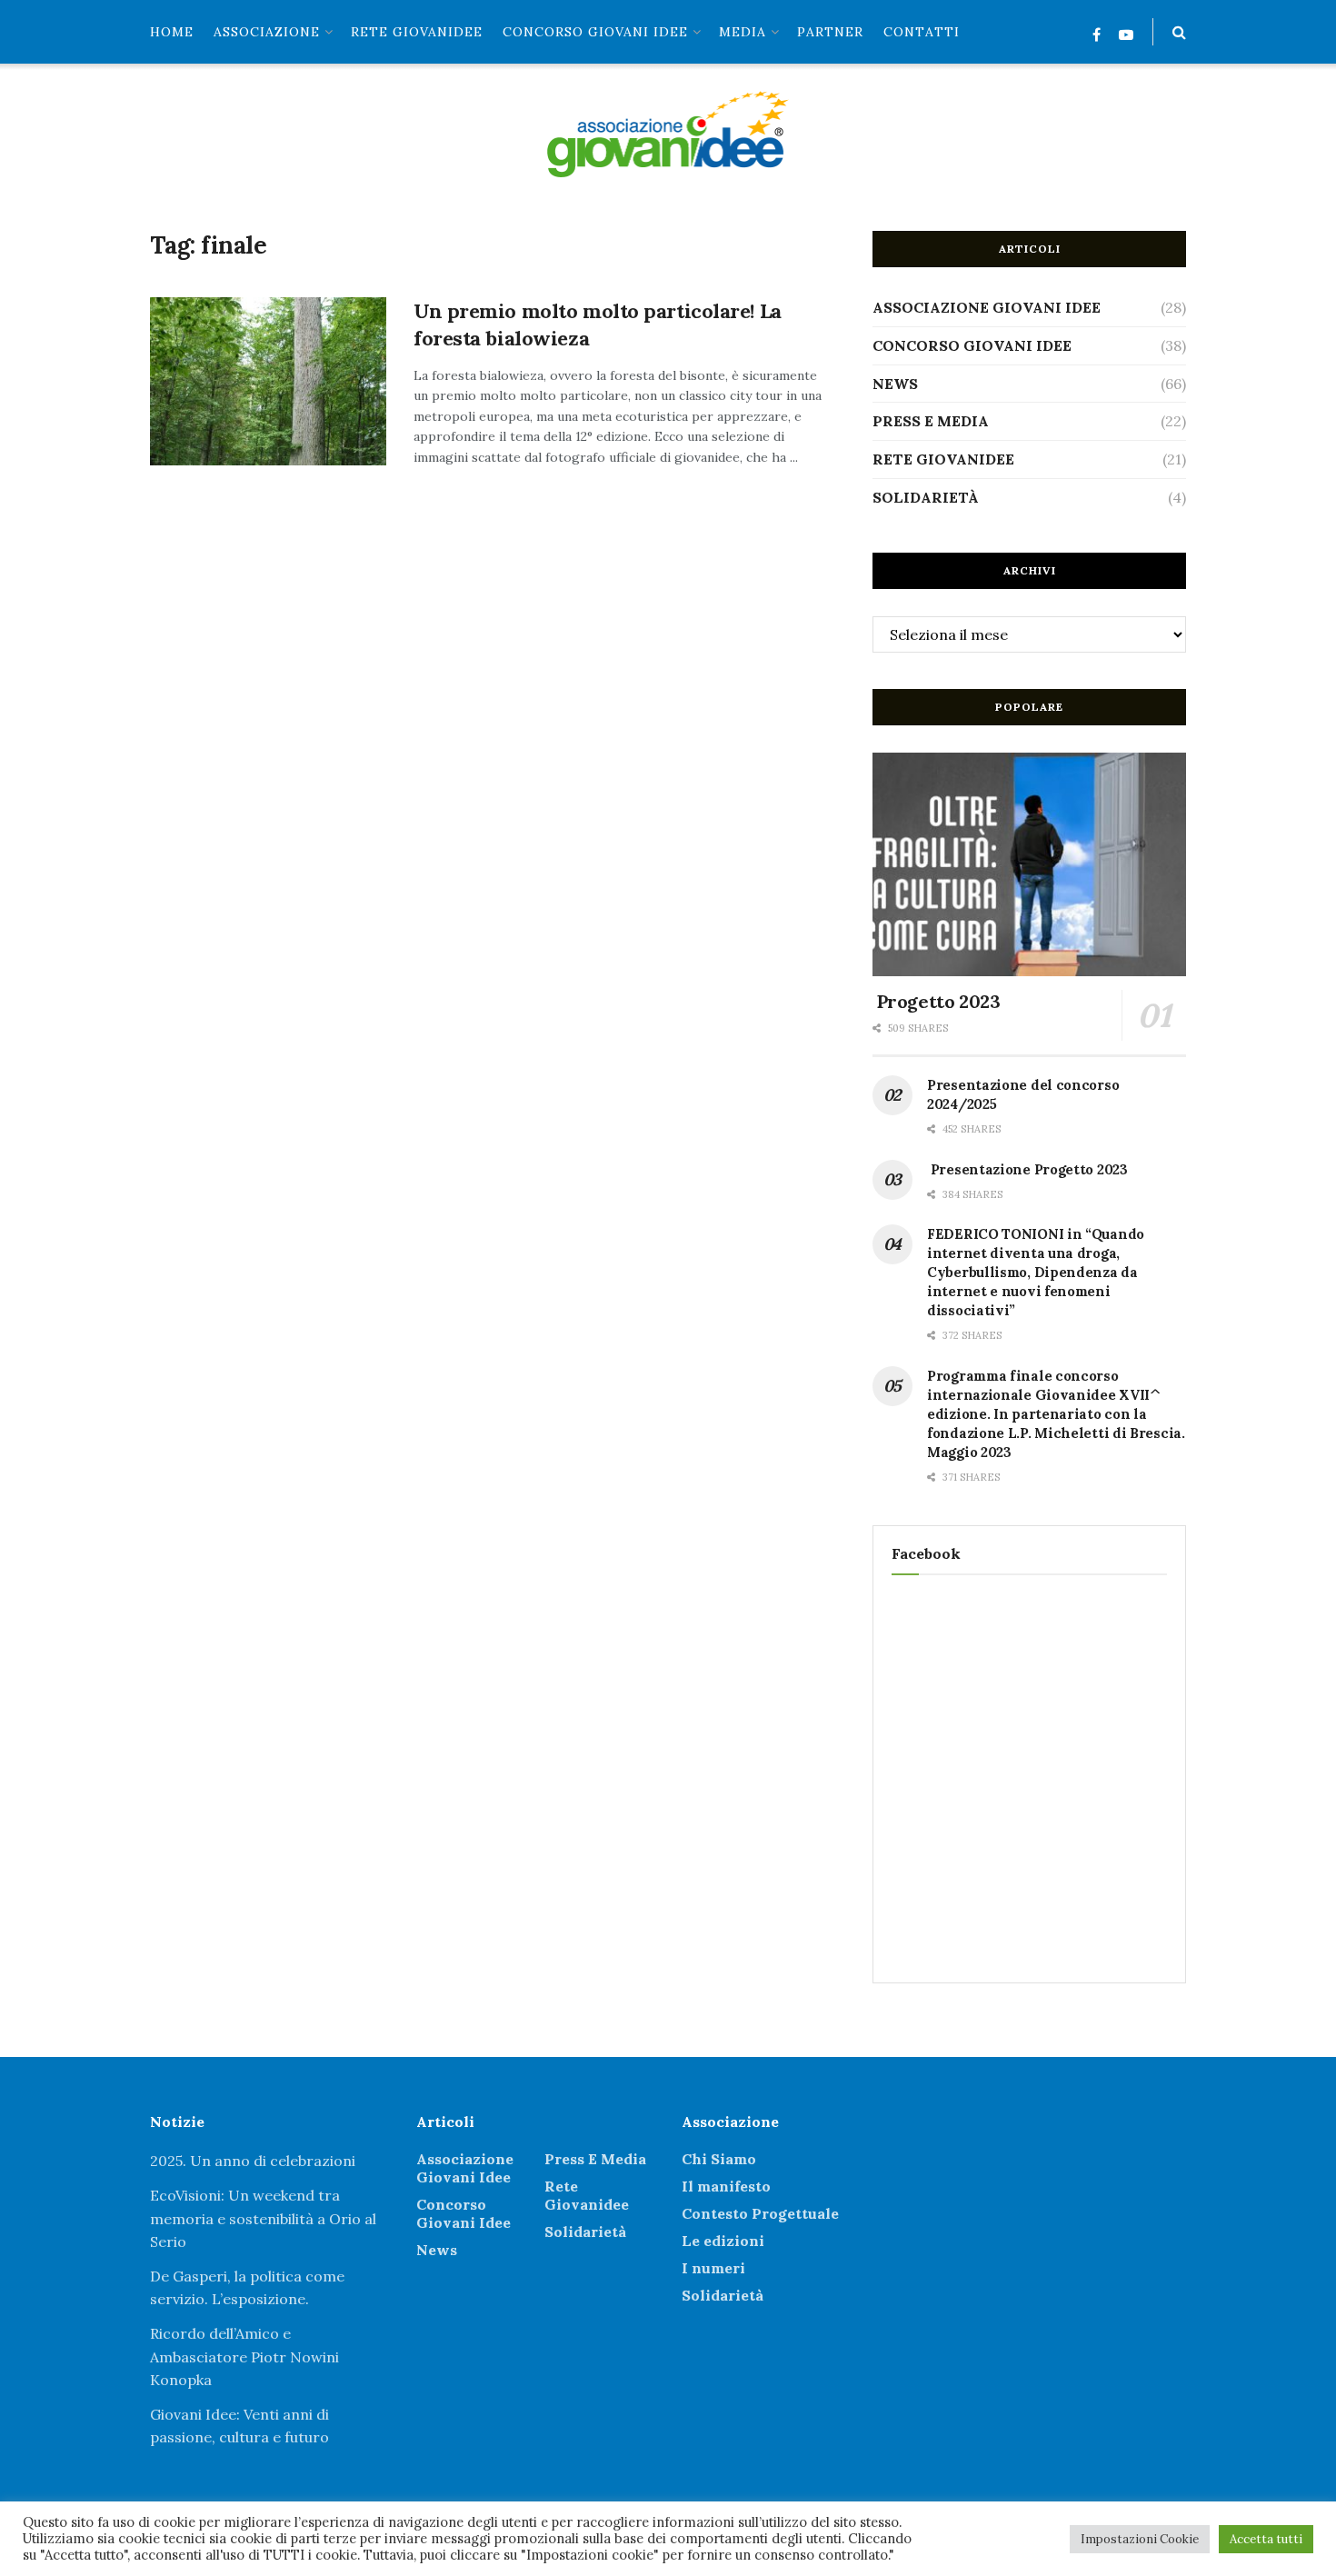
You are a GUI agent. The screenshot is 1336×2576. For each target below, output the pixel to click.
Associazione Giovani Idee (987, 307)
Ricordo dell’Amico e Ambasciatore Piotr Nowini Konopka (244, 2356)
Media (743, 32)
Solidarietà (926, 497)
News (895, 384)
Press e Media (931, 421)
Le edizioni (723, 2241)
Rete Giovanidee (943, 459)
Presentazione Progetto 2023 (1027, 1169)
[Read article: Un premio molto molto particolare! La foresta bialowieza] (268, 382)
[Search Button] (1179, 32)
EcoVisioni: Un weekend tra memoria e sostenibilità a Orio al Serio (263, 2218)
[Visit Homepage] (668, 134)
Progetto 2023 (936, 1001)
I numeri (713, 2268)
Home (172, 32)
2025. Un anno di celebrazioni (253, 2161)
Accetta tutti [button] (1266, 2539)
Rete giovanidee (417, 32)
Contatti (922, 32)
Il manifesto (726, 2186)
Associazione (267, 32)
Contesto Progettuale (760, 2213)
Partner (830, 32)
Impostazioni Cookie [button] (1140, 2539)
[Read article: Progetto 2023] (1029, 865)
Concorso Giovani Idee (595, 32)
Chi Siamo (719, 2159)
